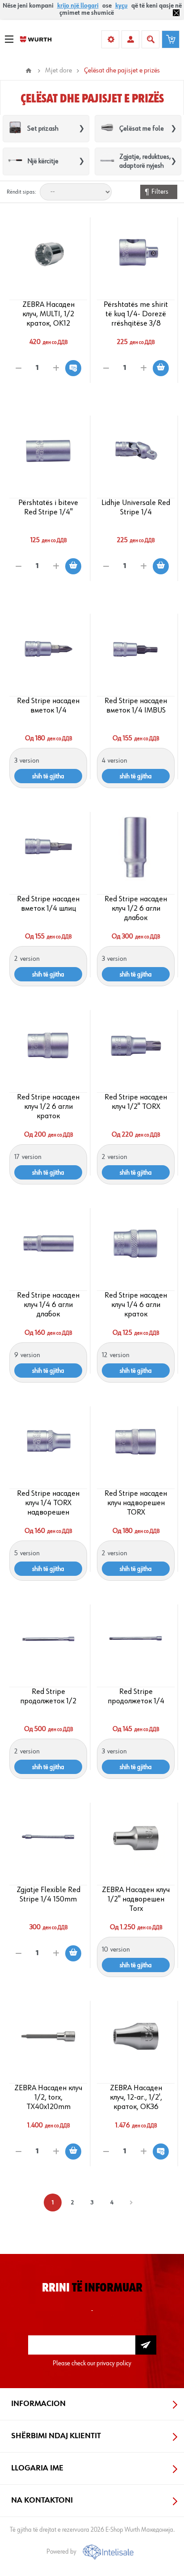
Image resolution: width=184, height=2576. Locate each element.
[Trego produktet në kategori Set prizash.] (15, 129)
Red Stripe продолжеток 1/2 (48, 1696)
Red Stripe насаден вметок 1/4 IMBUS (136, 706)
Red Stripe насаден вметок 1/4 (48, 706)
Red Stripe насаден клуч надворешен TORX (136, 1503)
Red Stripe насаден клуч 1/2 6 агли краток (48, 1107)
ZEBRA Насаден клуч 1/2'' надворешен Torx (136, 1899)
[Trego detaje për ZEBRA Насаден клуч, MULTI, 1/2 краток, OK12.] (48, 253)
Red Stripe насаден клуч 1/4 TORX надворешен (48, 1503)
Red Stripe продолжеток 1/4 (136, 1696)
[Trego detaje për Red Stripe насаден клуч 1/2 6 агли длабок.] (136, 847)
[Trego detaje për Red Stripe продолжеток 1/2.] (48, 1640)
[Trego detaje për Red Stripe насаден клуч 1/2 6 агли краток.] (48, 1045)
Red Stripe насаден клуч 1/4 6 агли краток (136, 1305)
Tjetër (131, 2203)
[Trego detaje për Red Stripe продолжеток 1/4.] (136, 1640)
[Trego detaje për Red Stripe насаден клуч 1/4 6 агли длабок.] (48, 1243)
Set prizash (43, 129)
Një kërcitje (43, 161)
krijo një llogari (78, 6)
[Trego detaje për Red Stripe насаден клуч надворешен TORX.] (136, 1442)
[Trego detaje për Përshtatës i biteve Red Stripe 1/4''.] (48, 451)
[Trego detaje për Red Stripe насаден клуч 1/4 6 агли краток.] (136, 1243)
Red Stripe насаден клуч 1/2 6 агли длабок (136, 908)
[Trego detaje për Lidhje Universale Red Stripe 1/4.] (136, 451)
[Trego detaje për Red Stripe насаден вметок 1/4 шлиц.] (48, 847)
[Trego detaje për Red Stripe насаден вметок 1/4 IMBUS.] (136, 649)
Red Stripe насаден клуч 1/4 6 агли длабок (48, 1305)
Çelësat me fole (142, 129)
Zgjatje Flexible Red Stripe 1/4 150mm (48, 1895)
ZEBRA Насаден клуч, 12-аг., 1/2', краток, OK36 (136, 2097)
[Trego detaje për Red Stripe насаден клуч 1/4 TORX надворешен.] (48, 1442)
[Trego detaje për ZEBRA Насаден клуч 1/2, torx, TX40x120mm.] (48, 2036)
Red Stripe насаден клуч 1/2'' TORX (136, 1102)
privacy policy (114, 2363)
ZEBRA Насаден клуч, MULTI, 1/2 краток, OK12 (48, 314)
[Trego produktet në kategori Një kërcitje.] (15, 162)
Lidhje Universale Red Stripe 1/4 (136, 507)
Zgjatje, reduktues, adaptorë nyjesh (145, 161)
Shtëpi (29, 71)
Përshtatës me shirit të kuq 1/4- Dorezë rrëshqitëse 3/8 (136, 314)
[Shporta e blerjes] (171, 39)
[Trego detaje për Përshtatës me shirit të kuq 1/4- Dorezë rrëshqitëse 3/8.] (136, 253)
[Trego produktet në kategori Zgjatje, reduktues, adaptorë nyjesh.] (107, 162)
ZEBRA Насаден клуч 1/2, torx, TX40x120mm (48, 2097)
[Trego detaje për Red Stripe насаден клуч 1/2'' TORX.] (136, 1045)
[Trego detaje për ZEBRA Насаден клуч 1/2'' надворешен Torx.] (136, 1838)
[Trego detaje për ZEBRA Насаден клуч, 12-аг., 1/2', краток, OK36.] (136, 2036)
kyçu (121, 6)
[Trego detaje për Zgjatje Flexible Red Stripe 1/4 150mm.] (48, 1838)
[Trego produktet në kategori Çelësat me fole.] (107, 129)
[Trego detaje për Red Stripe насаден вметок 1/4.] (48, 649)
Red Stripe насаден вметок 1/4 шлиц (48, 904)
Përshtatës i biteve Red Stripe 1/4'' (48, 507)
